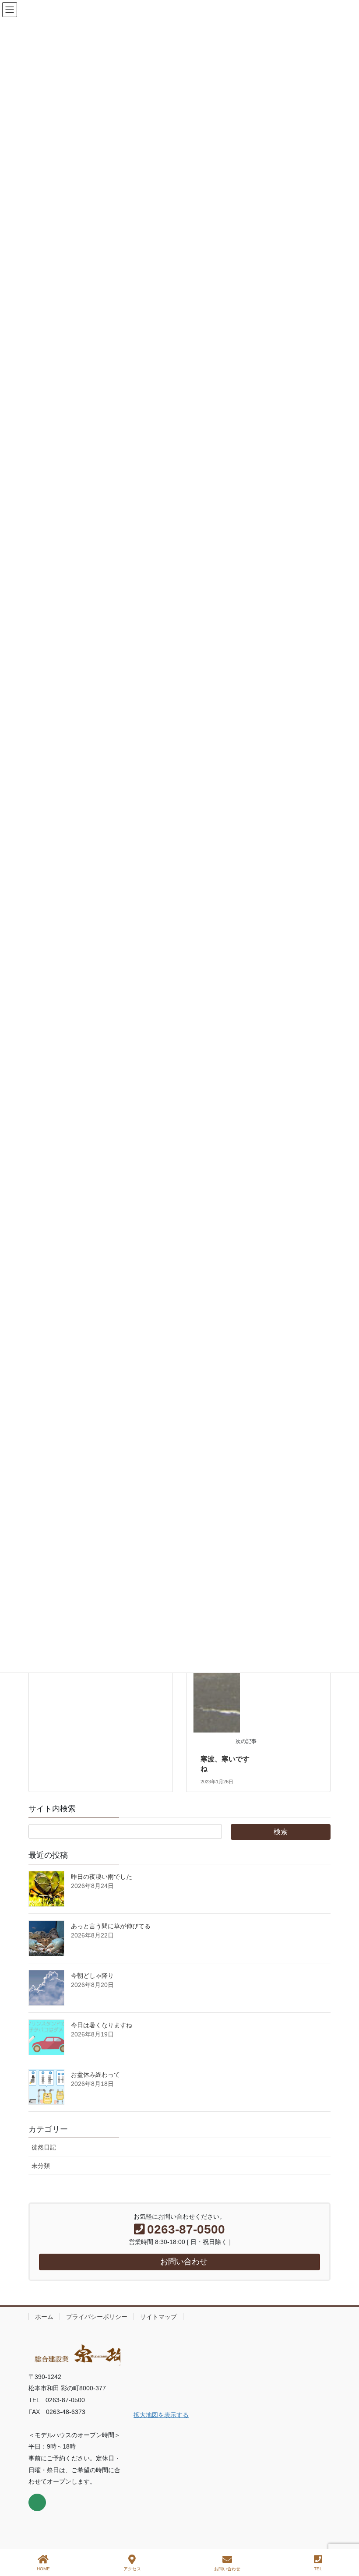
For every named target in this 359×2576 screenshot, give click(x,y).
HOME (43, 2569)
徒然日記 (44, 2147)
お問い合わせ (227, 2569)
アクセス (132, 2569)
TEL (318, 2569)
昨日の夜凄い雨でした (102, 1877)
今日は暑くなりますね (102, 2025)
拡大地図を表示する (161, 2415)
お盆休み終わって (95, 2075)
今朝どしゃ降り (92, 1976)
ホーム (44, 2317)
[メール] (37, 2502)
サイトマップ (158, 2317)
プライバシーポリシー (97, 2317)
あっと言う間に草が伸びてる (111, 1926)
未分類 (41, 2166)
